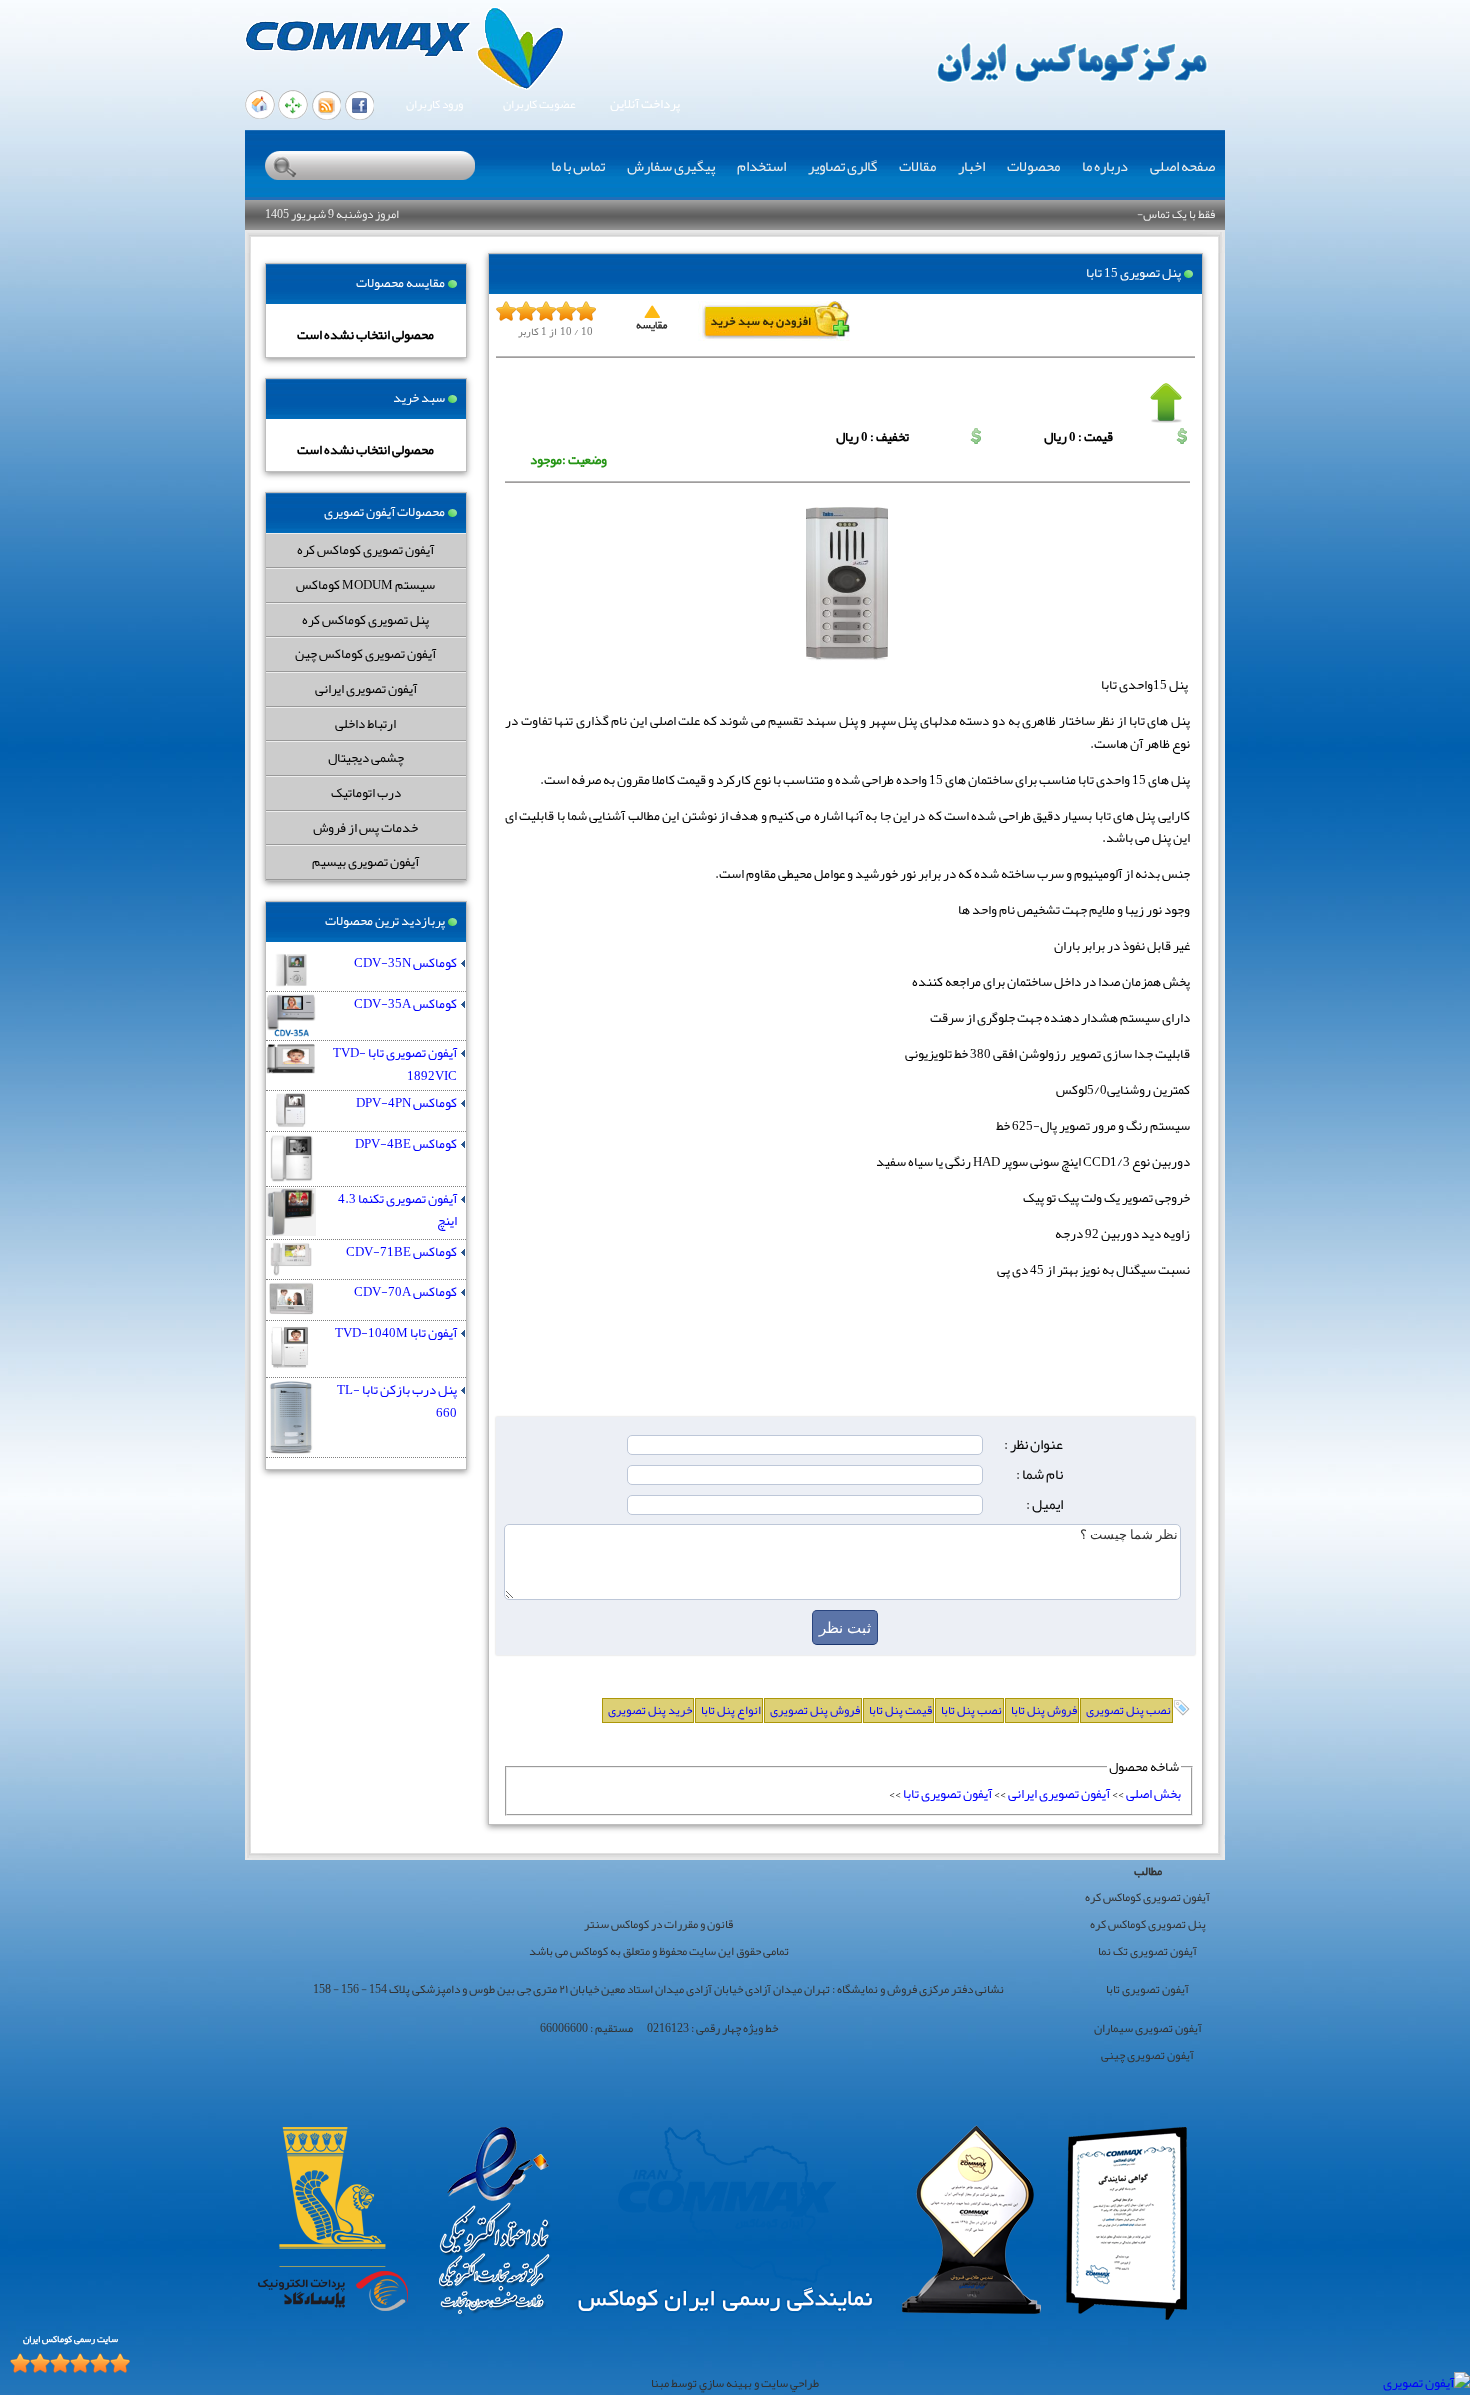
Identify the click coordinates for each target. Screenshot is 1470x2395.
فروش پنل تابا (1044, 1710)
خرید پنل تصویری (650, 1710)
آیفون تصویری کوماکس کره (365, 549)
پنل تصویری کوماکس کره (365, 619)
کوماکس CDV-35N (405, 963)
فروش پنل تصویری (815, 1710)
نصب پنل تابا (971, 1710)
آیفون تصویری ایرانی (366, 688)
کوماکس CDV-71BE (401, 1252)
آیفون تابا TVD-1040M (396, 1333)
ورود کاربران (434, 104)
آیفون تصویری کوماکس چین (365, 653)
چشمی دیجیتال (366, 757)
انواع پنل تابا (731, 1710)
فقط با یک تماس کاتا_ (1167, 214)
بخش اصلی (1153, 1793)
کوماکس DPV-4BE (406, 1144)
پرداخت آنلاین (645, 104)
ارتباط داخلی (365, 723)
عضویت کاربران (539, 104)
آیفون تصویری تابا (947, 1793)
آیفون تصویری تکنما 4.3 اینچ (397, 1210)
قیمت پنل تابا (900, 1710)
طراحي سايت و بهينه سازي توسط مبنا (735, 2383)
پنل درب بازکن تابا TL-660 (397, 1401)
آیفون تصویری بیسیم (365, 861)
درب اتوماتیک (366, 792)
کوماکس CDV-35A (405, 1004)
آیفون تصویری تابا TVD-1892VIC (395, 1064)
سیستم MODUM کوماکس (365, 584)
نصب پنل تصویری (1128, 1710)
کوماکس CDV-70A (405, 1292)
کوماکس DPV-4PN (406, 1103)
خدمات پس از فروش (365, 827)
